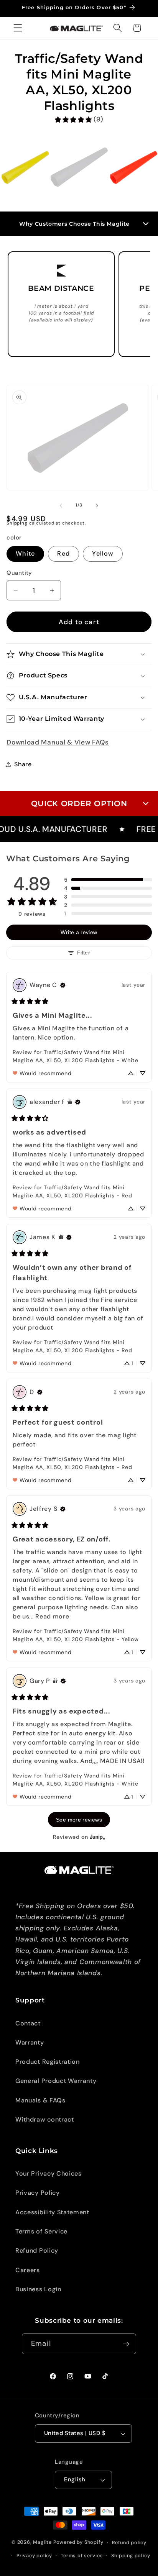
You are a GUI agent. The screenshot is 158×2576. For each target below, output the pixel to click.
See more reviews (79, 1820)
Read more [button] (52, 1616)
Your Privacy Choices (49, 2173)
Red (63, 553)
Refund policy (129, 2542)
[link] (79, 119)
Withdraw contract (45, 2119)
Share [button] (23, 764)
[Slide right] (97, 505)
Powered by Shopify (78, 2542)
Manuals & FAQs (40, 2100)
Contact (28, 2023)
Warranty (30, 2042)
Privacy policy (34, 2556)
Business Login (38, 2289)
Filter (84, 953)
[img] (63, 985)
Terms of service (82, 2556)
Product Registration (48, 2062)
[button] (18, 28)
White (25, 553)
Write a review (79, 932)
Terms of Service (41, 2231)
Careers (28, 2270)
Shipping (17, 523)
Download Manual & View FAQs (58, 742)
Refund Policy (37, 2251)
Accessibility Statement (52, 2212)
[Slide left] (61, 505)
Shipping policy (131, 2556)
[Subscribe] (126, 2344)
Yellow (103, 553)
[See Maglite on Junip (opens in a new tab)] (97, 1837)
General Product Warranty (56, 2081)
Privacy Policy (38, 2193)
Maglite (42, 2542)
